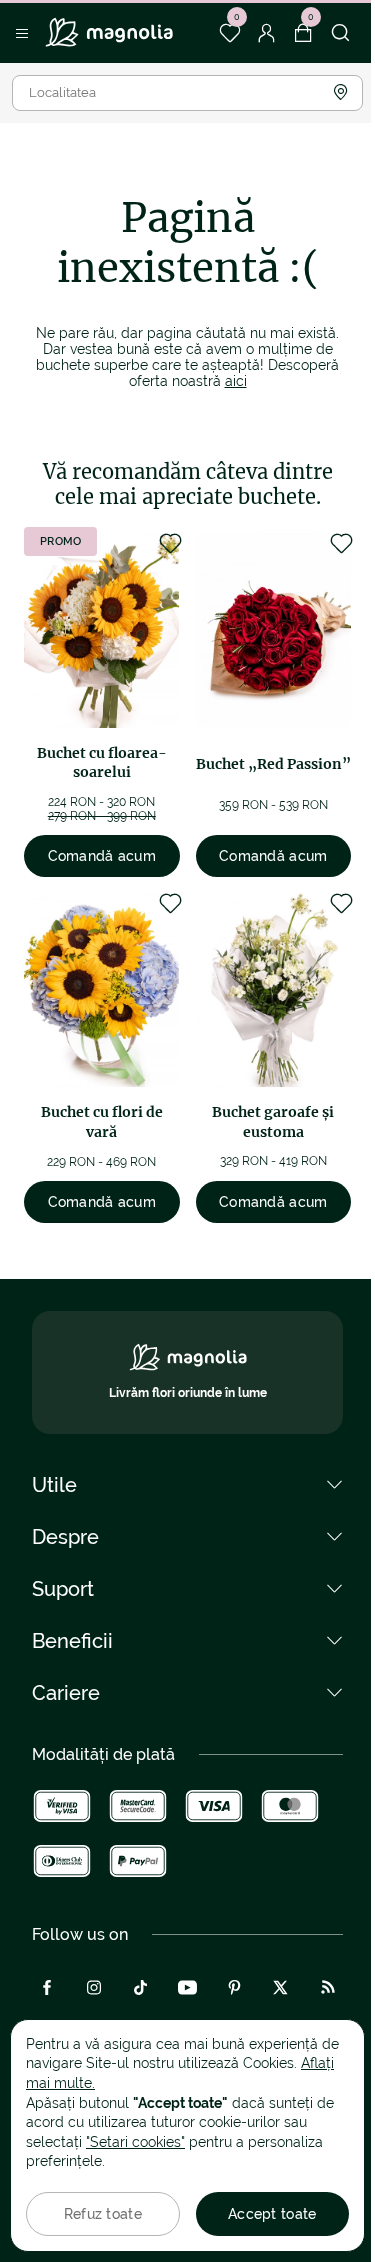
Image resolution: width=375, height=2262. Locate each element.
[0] (229, 33)
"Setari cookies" (135, 2142)
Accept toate (272, 2214)
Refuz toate (103, 2214)
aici (236, 381)
